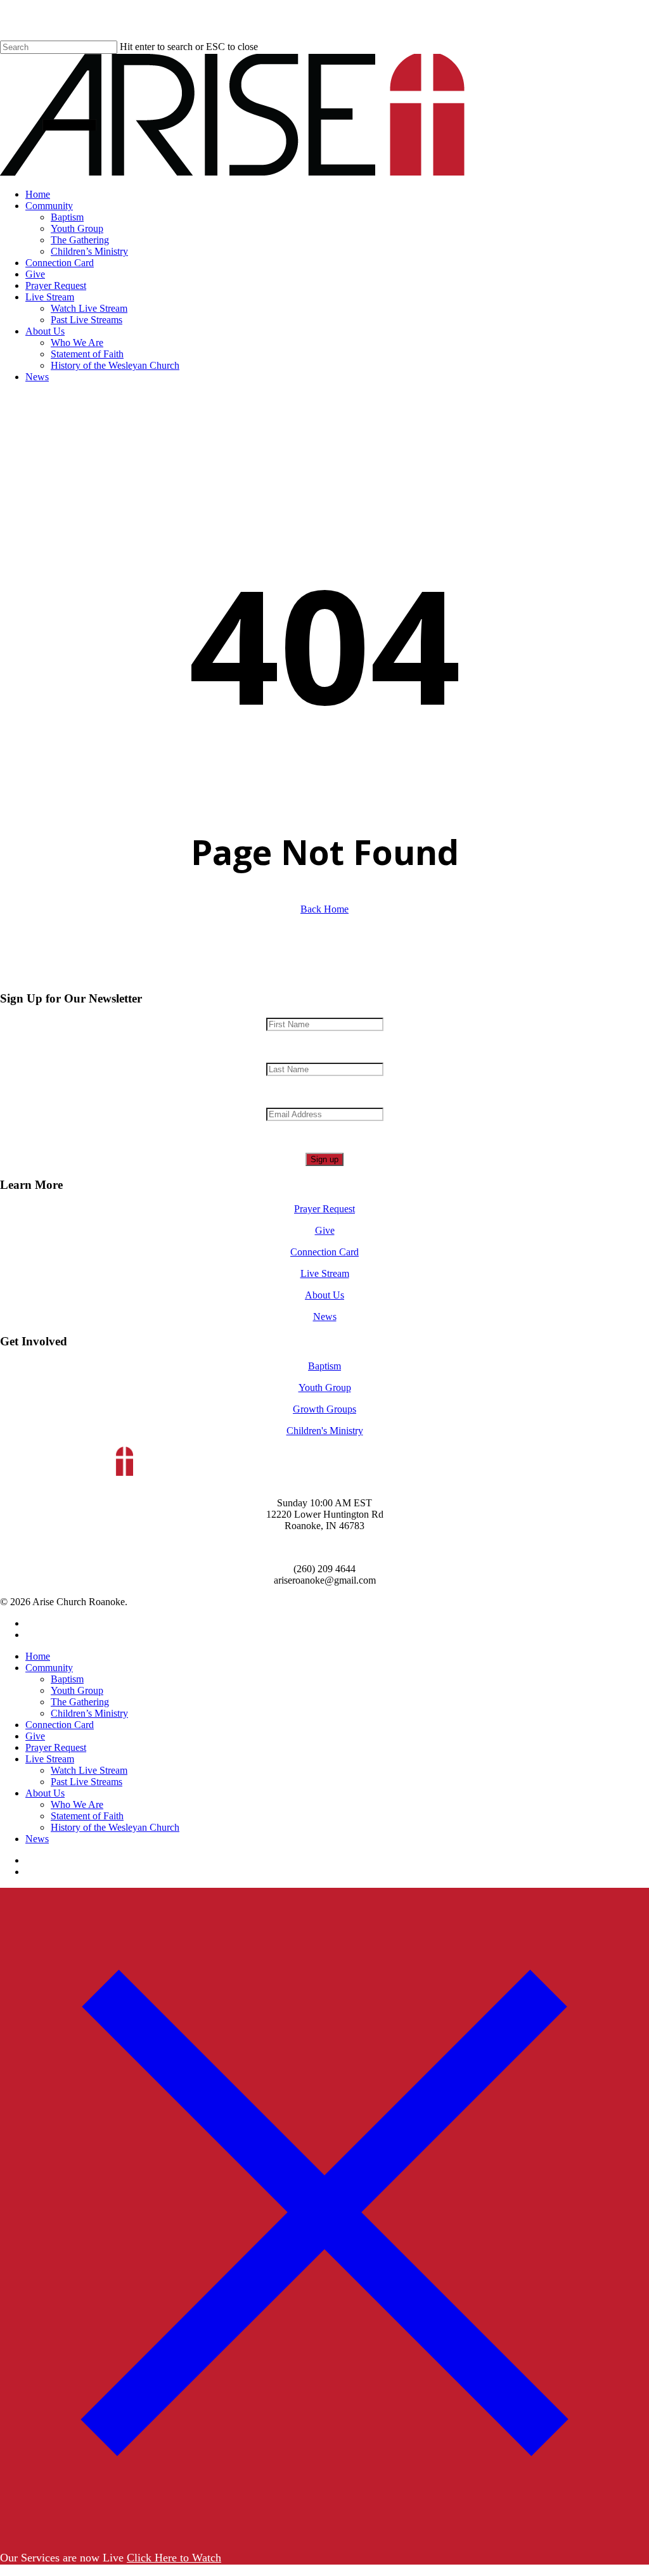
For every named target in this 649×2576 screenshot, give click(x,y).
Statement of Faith (87, 1816)
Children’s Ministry (89, 1713)
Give (325, 1230)
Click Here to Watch (174, 2558)
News (325, 1317)
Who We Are (77, 1804)
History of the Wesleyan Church (115, 1827)
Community (49, 1668)
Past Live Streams (87, 1782)
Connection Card (324, 1252)
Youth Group (325, 1387)
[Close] (324, 2533)
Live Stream (325, 1273)
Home (38, 1656)
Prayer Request (324, 1209)
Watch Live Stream (89, 1770)
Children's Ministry (325, 1431)
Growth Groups (324, 1409)
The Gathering (80, 1702)
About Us (324, 1295)
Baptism (324, 1366)
